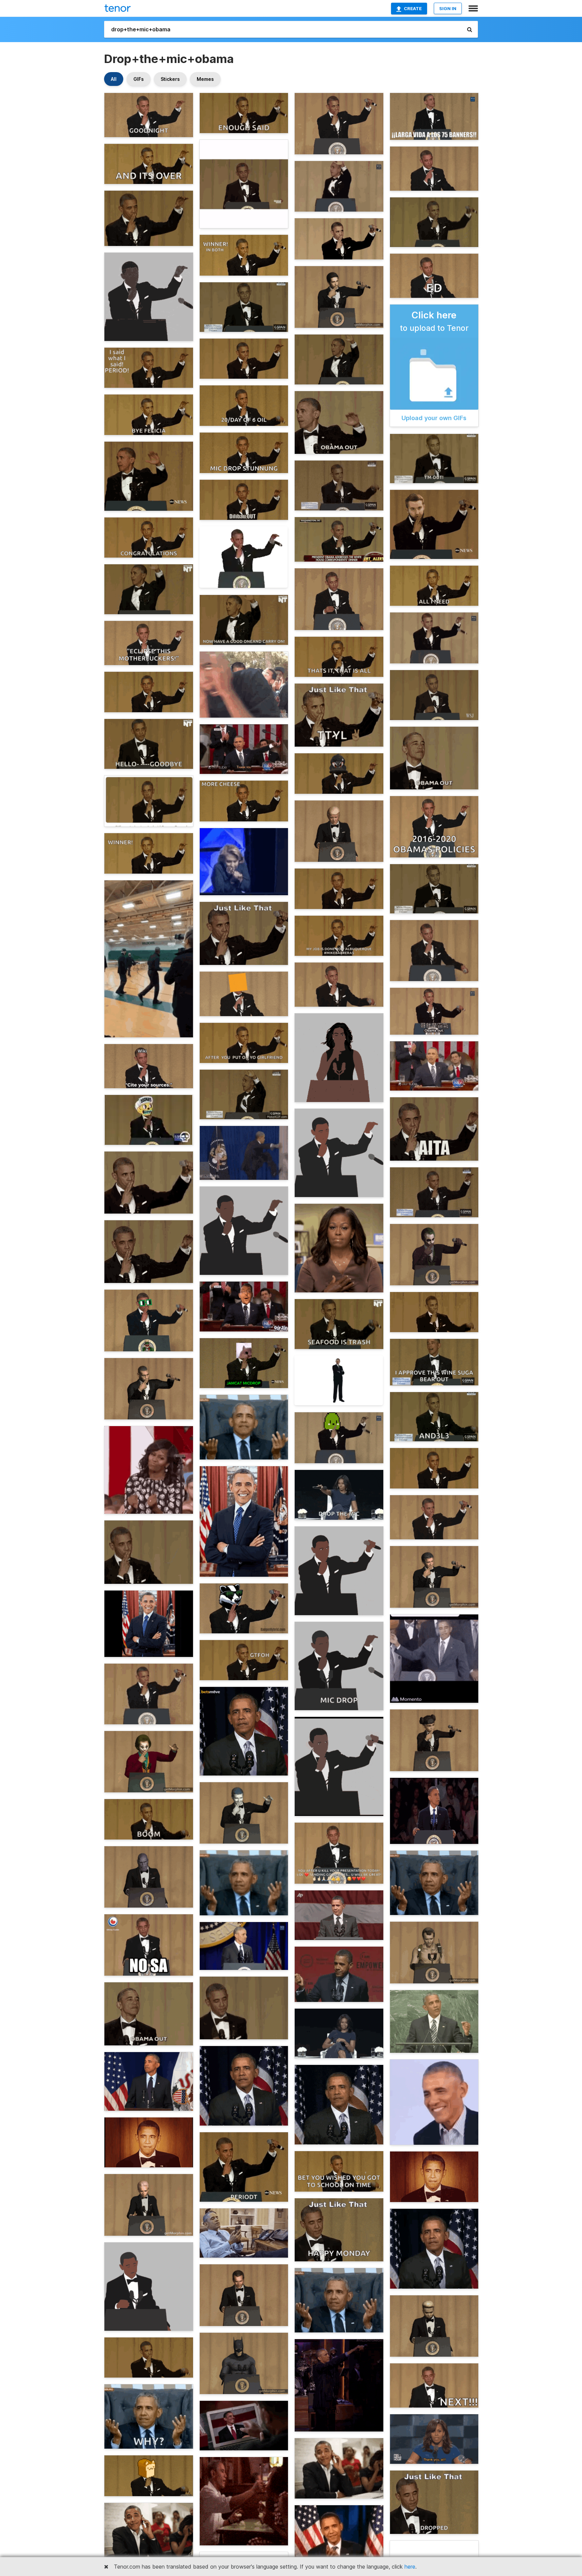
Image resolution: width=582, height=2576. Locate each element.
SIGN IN (448, 8)
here (410, 2567)
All (114, 79)
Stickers (170, 79)
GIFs (139, 79)
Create (413, 8)
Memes (205, 79)
